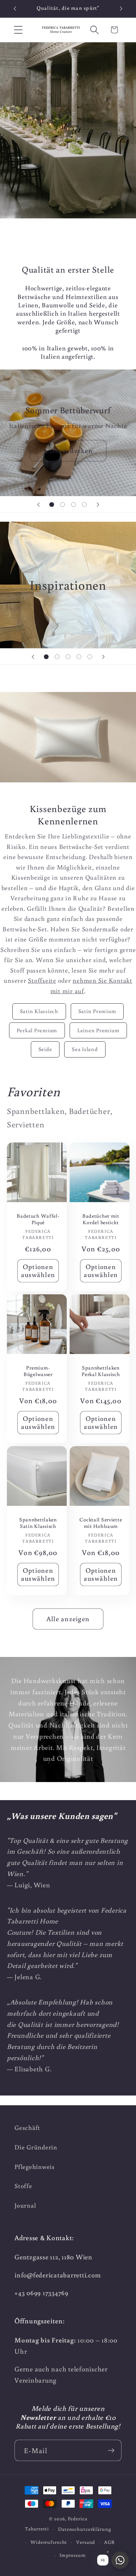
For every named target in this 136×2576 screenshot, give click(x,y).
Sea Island (85, 1049)
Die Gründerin (36, 2147)
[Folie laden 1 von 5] (46, 657)
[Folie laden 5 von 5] (90, 657)
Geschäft (27, 2128)
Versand (86, 2542)
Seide (45, 1049)
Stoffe (23, 2186)
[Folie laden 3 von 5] (68, 657)
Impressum (73, 2555)
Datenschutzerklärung (85, 2529)
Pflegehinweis (35, 2167)
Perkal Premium (37, 1030)
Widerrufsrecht (49, 2542)
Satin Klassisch (39, 1011)
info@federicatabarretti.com (58, 2275)
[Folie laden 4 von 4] (85, 504)
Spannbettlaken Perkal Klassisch (101, 1371)
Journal (25, 2205)
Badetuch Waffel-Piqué (38, 1219)
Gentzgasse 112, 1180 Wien (53, 2257)
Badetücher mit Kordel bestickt (100, 1219)
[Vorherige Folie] (38, 504)
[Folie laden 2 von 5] (57, 657)
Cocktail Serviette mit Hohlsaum (101, 1523)
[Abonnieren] (111, 2450)
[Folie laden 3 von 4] (74, 504)
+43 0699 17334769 (42, 2293)
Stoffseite (42, 980)
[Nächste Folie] (98, 504)
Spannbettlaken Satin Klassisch (38, 1523)
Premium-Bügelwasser (38, 1371)
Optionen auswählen (38, 1270)
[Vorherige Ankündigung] (15, 9)
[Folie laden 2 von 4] (63, 504)
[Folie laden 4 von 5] (79, 657)
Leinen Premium (98, 1030)
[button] (18, 30)
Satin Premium (97, 1011)
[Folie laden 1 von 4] (52, 504)
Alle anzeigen (68, 1619)
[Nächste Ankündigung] (121, 9)
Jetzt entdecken (68, 450)
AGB (109, 2542)
